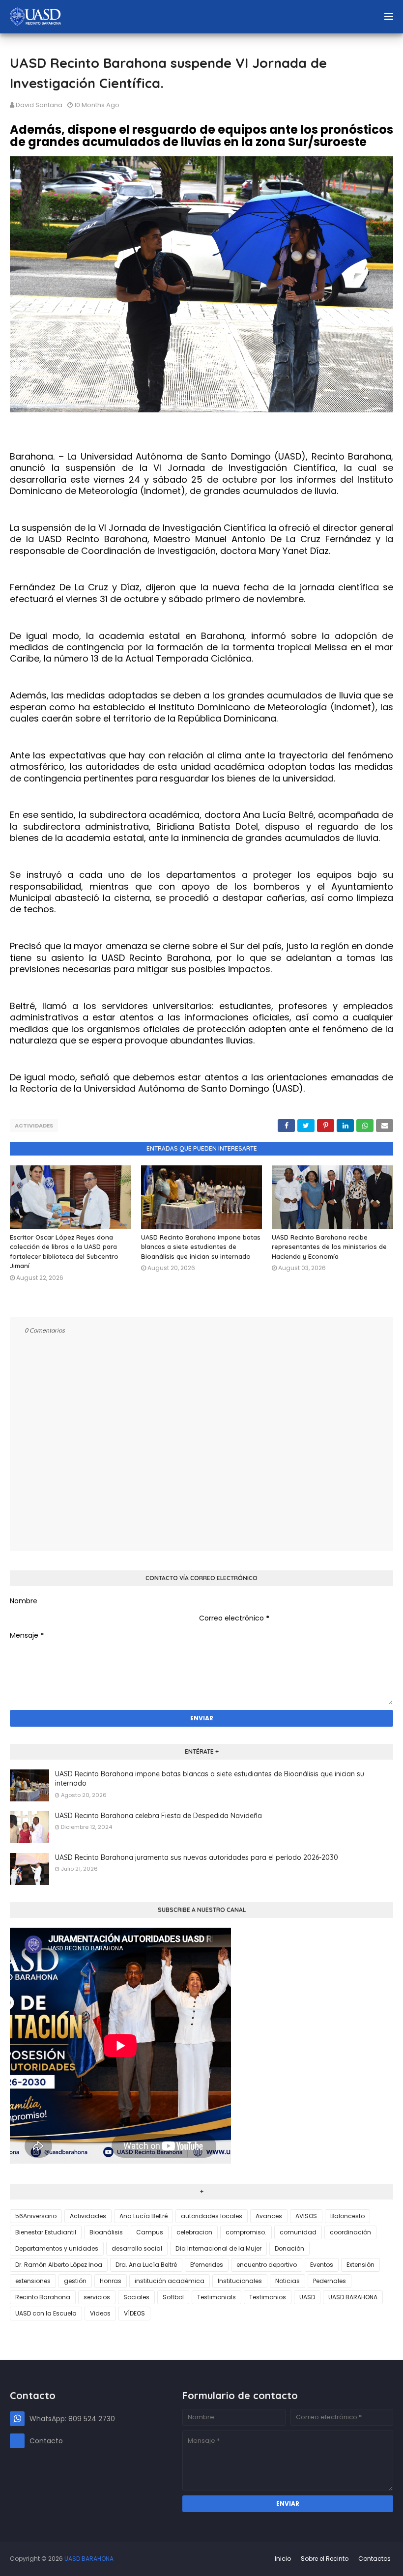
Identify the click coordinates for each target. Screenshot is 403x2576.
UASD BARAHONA (353, 2297)
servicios (97, 2297)
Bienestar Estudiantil (46, 2232)
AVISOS (306, 2216)
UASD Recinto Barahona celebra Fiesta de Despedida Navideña (158, 1816)
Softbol (173, 2297)
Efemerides (207, 2265)
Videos (100, 2313)
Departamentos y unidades (57, 2248)
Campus (150, 2232)
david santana (39, 105)
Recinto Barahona (43, 2297)
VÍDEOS (134, 2313)
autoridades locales (212, 2216)
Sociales (136, 2297)
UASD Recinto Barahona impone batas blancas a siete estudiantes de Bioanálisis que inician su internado (201, 1247)
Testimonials (216, 2297)
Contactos (374, 2559)
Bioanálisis (106, 2232)
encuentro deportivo (267, 2265)
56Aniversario (36, 2216)
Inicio (283, 2559)
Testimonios (268, 2297)
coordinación (350, 2232)
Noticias (288, 2281)
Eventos (322, 2265)
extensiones (33, 2281)
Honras (111, 2281)
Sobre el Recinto (325, 2559)
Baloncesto (347, 2216)
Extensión (360, 2265)
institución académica (170, 2281)
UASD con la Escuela (46, 2313)
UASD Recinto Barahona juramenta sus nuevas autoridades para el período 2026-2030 (197, 1857)
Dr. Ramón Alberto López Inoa (59, 2265)
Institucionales (240, 2281)
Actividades (34, 1126)
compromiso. (246, 2232)
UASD (307, 2297)
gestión (75, 2281)
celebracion (194, 2232)
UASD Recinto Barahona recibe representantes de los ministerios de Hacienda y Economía (329, 1247)
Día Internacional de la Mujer (218, 2248)
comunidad (298, 2232)
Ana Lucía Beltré (144, 2216)
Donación (289, 2248)
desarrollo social (137, 2248)
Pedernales (330, 2281)
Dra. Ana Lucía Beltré (146, 2265)
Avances (269, 2216)
